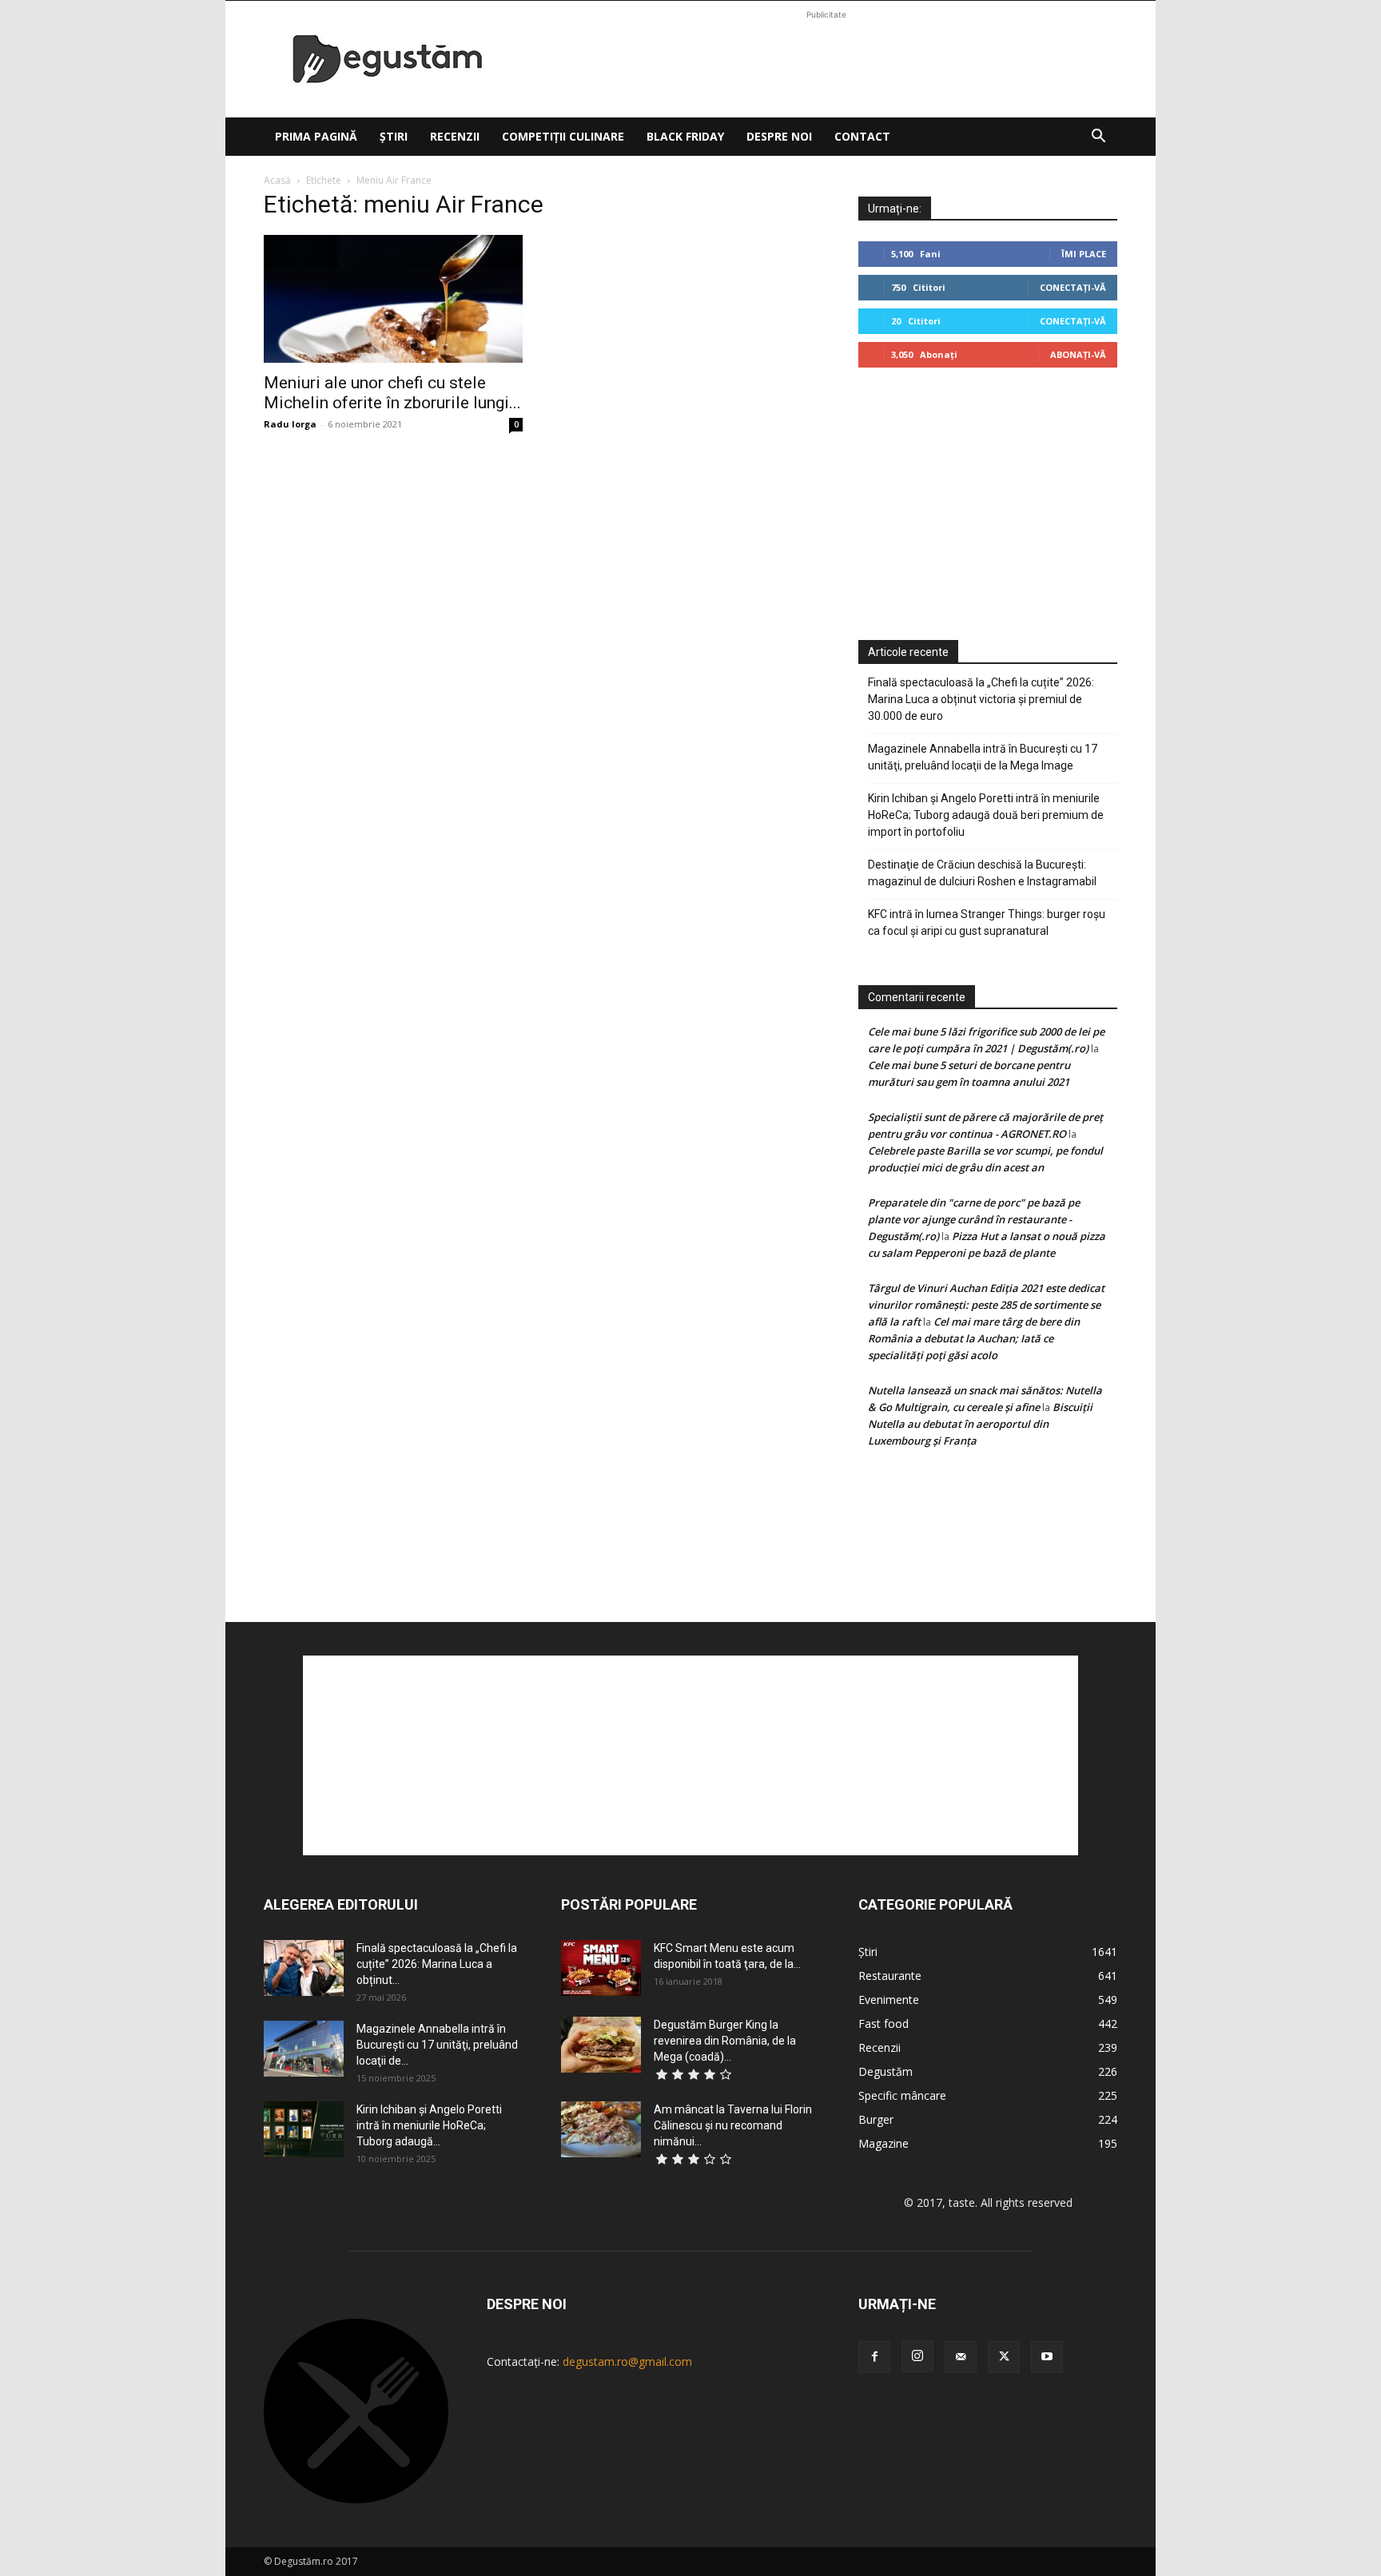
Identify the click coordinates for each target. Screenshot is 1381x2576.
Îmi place (1084, 254)
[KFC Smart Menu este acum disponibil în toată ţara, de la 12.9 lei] (601, 1968)
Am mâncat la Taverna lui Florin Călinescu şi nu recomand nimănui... (733, 2125)
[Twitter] (1004, 2357)
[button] (1098, 138)
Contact (862, 136)
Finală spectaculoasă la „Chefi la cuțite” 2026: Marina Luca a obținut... (437, 1964)
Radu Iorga (290, 424)
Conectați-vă (1073, 287)
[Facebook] (874, 2357)
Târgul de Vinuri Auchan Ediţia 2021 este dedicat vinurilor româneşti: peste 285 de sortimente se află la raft (986, 1305)
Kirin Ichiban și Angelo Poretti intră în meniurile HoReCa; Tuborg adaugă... (429, 2125)
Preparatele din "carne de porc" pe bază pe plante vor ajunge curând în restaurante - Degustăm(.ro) (974, 1219)
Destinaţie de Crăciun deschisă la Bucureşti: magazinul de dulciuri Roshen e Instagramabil (982, 873)
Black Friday (685, 136)
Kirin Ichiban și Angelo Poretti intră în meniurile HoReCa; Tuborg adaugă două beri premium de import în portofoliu (986, 815)
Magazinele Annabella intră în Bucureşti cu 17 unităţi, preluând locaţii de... (437, 2045)
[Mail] (961, 2357)
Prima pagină (316, 136)
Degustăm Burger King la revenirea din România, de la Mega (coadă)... (725, 2041)
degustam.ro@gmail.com (627, 2361)
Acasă (277, 180)
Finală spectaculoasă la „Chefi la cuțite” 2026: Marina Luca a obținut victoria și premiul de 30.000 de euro (981, 699)
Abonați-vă (1078, 354)
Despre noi (779, 136)
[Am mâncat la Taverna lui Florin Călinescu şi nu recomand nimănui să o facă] (601, 2129)
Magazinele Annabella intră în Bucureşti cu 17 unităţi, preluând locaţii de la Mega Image (983, 757)
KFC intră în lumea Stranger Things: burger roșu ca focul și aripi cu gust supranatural (987, 922)
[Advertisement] (826, 59)
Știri (394, 136)
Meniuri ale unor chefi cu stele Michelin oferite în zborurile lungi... (392, 393)
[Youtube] (1047, 2357)
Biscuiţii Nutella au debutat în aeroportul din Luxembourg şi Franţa (980, 1424)
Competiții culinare (563, 136)
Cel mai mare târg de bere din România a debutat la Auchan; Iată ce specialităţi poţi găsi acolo (974, 1338)
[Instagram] (917, 2356)
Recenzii (455, 136)
